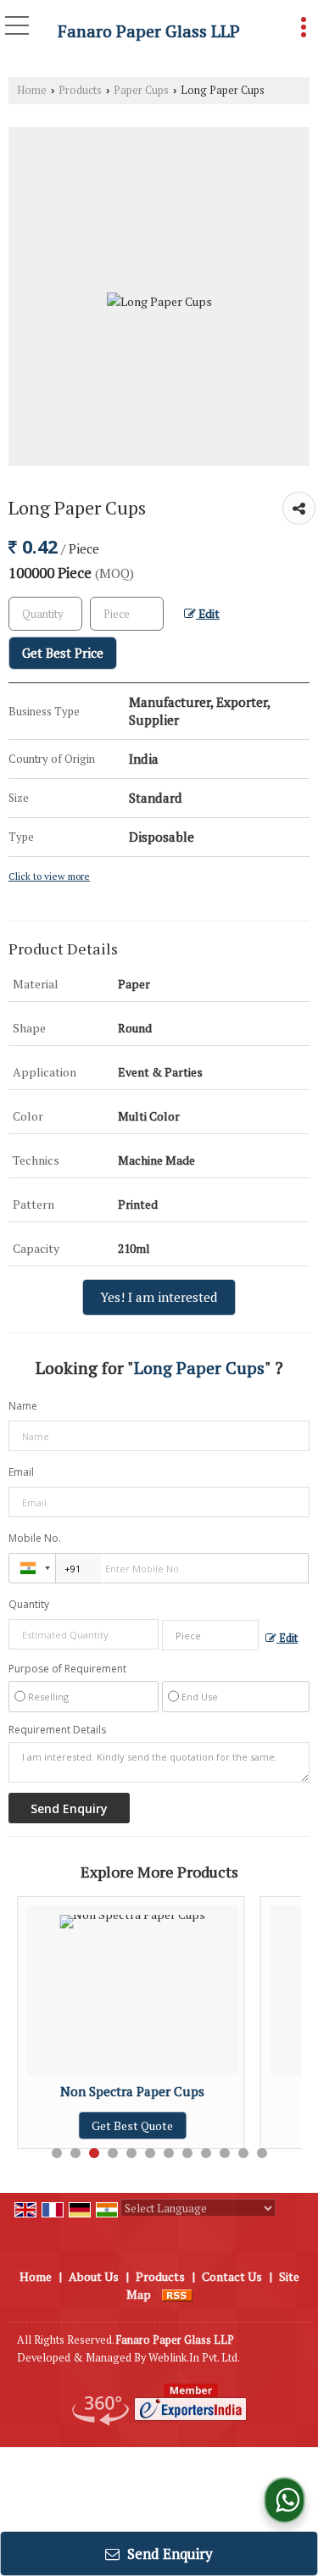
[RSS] (177, 2294)
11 (243, 2153)
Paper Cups (141, 90)
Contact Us (232, 2276)
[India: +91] (32, 1568)
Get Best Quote (87, 2125)
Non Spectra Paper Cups (87, 2091)
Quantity (29, 1604)
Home (32, 90)
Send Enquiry (168, 2554)
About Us (94, 2276)
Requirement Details (57, 1730)
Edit (208, 614)
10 (225, 2153)
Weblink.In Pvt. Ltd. (194, 2358)
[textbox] (127, 614)
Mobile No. (35, 1538)
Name (23, 1406)
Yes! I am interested (159, 1297)
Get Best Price (63, 653)
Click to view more (49, 876)
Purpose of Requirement (67, 1669)
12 (262, 2153)
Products (80, 90)
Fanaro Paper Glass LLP (149, 31)
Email (21, 1472)
